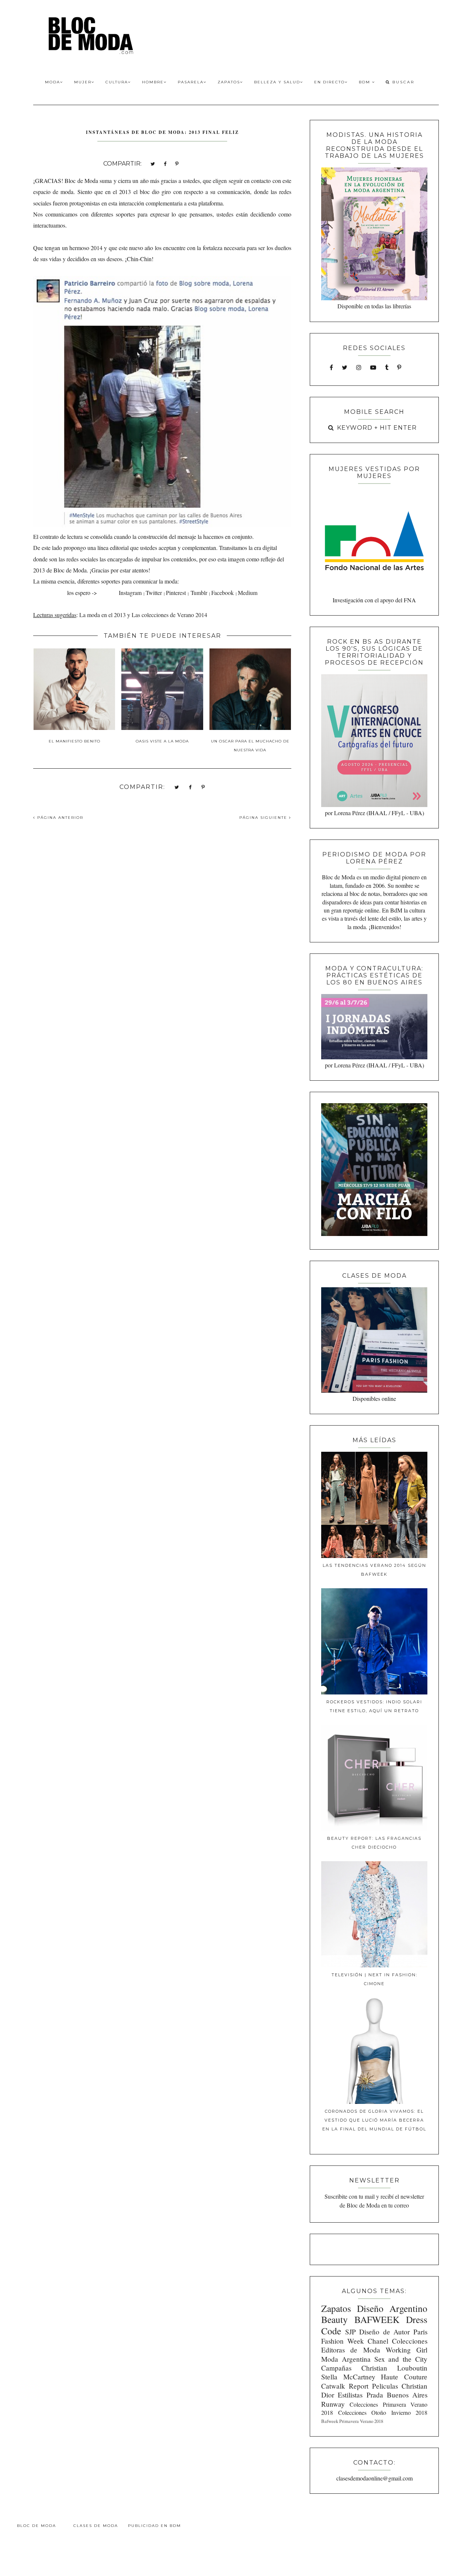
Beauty (334, 2319)
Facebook (223, 593)
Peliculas (385, 2386)
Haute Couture (404, 2377)
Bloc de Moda (37, 2526)
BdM (365, 82)
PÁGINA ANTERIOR (59, 818)
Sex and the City (401, 2359)
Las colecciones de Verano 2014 (169, 615)
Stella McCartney (348, 2377)
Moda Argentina (346, 2359)
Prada (375, 2395)
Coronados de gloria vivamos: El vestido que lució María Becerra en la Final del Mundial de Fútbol (374, 2120)
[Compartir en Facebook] (165, 163)
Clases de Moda (96, 2526)
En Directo (329, 82)
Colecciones (410, 2341)
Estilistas (350, 2395)
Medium (248, 593)
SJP (350, 2332)
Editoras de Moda (350, 2350)
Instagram (130, 593)
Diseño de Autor (384, 2332)
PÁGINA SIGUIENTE (264, 818)
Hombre (153, 82)
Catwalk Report (345, 2386)
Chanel (378, 2341)
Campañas (336, 2368)
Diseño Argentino (392, 2308)
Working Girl (407, 2350)
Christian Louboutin (394, 2368)
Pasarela (191, 82)
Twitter (154, 593)
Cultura (117, 82)
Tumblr (199, 593)
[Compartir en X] (153, 163)
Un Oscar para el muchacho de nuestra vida (250, 746)
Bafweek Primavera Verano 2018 (352, 2421)
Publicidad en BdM (155, 2526)
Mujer (83, 82)
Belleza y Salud (277, 82)
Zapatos (229, 82)
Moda (53, 82)
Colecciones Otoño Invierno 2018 (383, 2412)
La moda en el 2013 (103, 615)
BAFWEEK (377, 2319)
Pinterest (176, 593)
